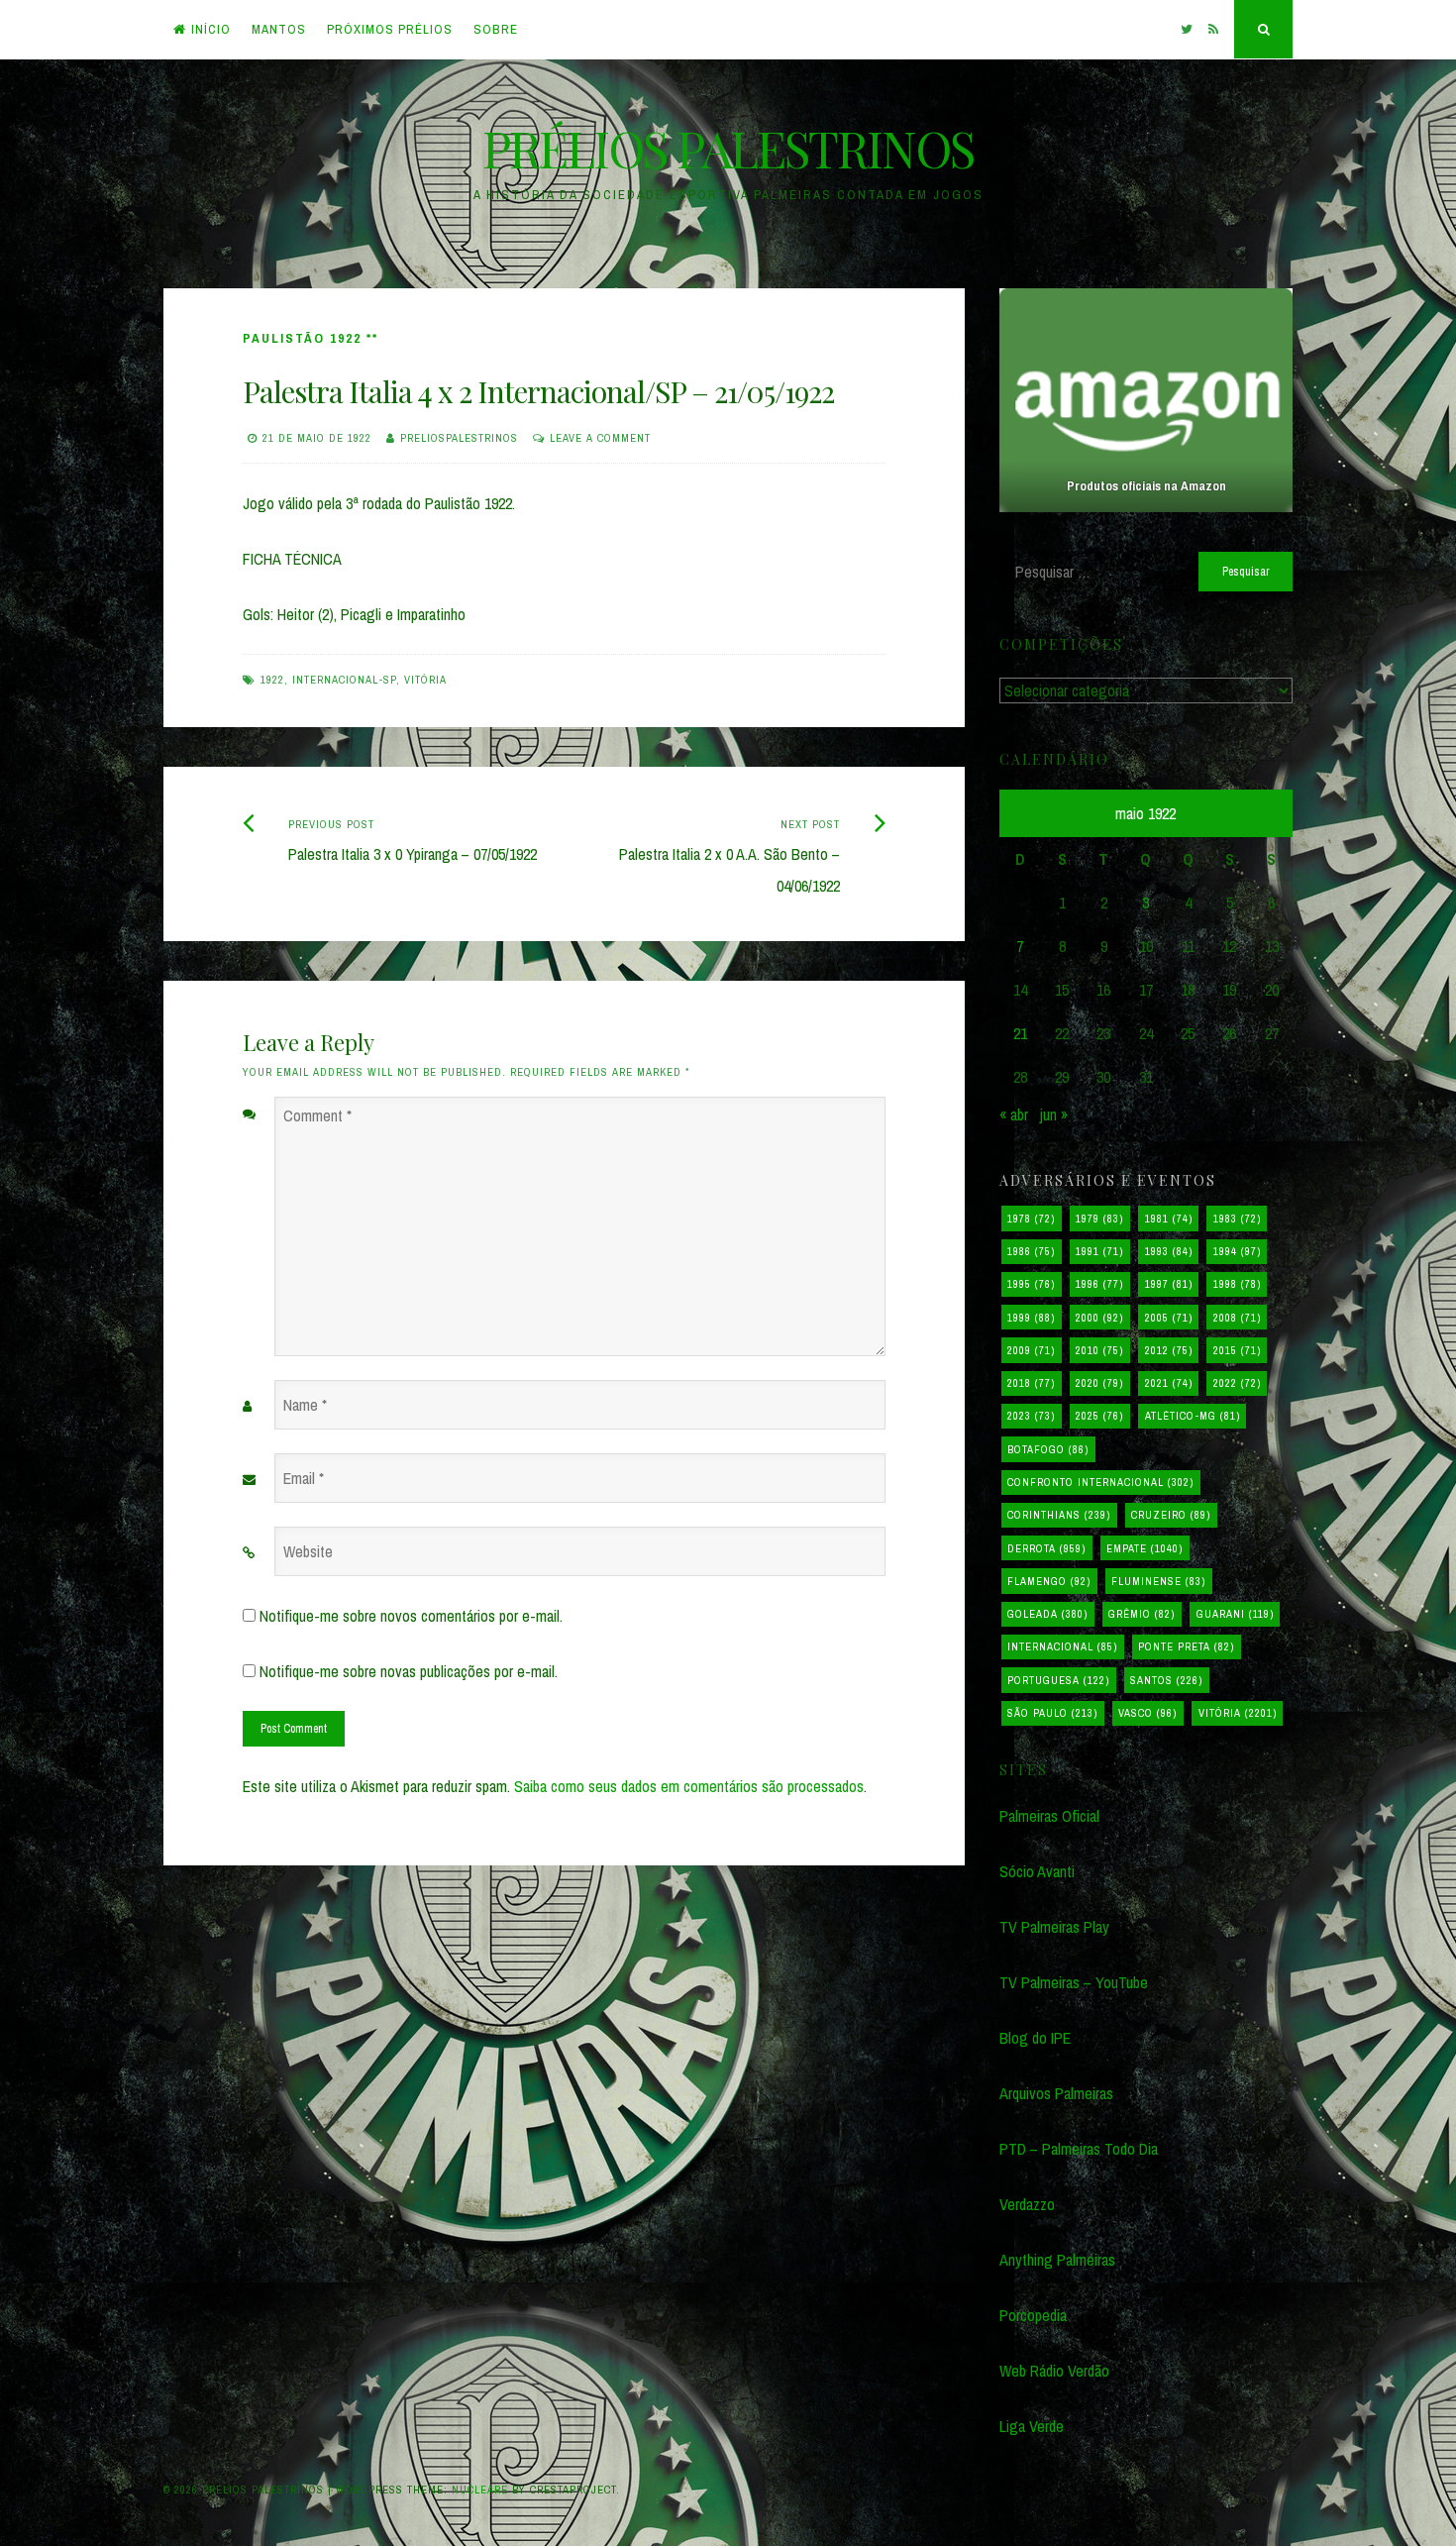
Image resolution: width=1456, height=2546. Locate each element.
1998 (1237, 1284)
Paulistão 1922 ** (311, 338)
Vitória (425, 680)
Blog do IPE (1035, 2038)
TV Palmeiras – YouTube (1074, 1982)
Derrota (1046, 1548)
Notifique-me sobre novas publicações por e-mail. (409, 1671)
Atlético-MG (1193, 1416)
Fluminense (1158, 1581)
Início (211, 29)
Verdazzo (1027, 2204)
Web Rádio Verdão (1054, 2371)
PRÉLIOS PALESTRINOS (728, 148)
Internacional (1062, 1646)
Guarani (1235, 1614)
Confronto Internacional (1100, 1482)
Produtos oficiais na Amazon (1145, 486)
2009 (1031, 1350)
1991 (1099, 1251)
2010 (1099, 1350)
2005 (1169, 1318)
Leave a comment (600, 438)
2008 (1237, 1318)
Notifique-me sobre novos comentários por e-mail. (411, 1616)
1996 (1099, 1284)
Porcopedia (1033, 2315)
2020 (1099, 1383)
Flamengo (1049, 1581)
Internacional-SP (344, 680)
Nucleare (480, 2490)
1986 (1031, 1251)
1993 (1169, 1251)
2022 (1237, 1383)
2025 (1099, 1416)
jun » (1054, 1114)
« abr (1014, 1114)
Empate (1144, 1548)
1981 (1169, 1219)
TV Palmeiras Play (1054, 1927)
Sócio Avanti (1037, 1871)
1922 (272, 680)
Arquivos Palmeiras (1056, 2093)
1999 (1031, 1318)
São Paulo (1052, 1713)
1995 (1031, 1284)
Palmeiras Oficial (1049, 1816)
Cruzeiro (1171, 1515)
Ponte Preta (1186, 1646)
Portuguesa (1058, 1680)
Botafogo (1048, 1449)
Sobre (496, 29)
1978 (1031, 1219)
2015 (1237, 1350)
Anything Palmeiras (1057, 2260)
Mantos (279, 29)
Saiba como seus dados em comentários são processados (689, 1786)
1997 (1169, 1284)
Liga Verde (1032, 2426)
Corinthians (1059, 1515)
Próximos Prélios (390, 29)
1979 (1099, 1219)
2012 (1169, 1350)
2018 (1031, 1383)
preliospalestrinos (459, 438)
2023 (1031, 1416)
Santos (1166, 1680)
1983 (1237, 1219)
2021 (1169, 1383)
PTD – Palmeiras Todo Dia (1079, 2149)
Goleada (1047, 1614)
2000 (1099, 1318)
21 (1020, 1033)
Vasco (1147, 1713)
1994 (1237, 1251)
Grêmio (1142, 1614)
